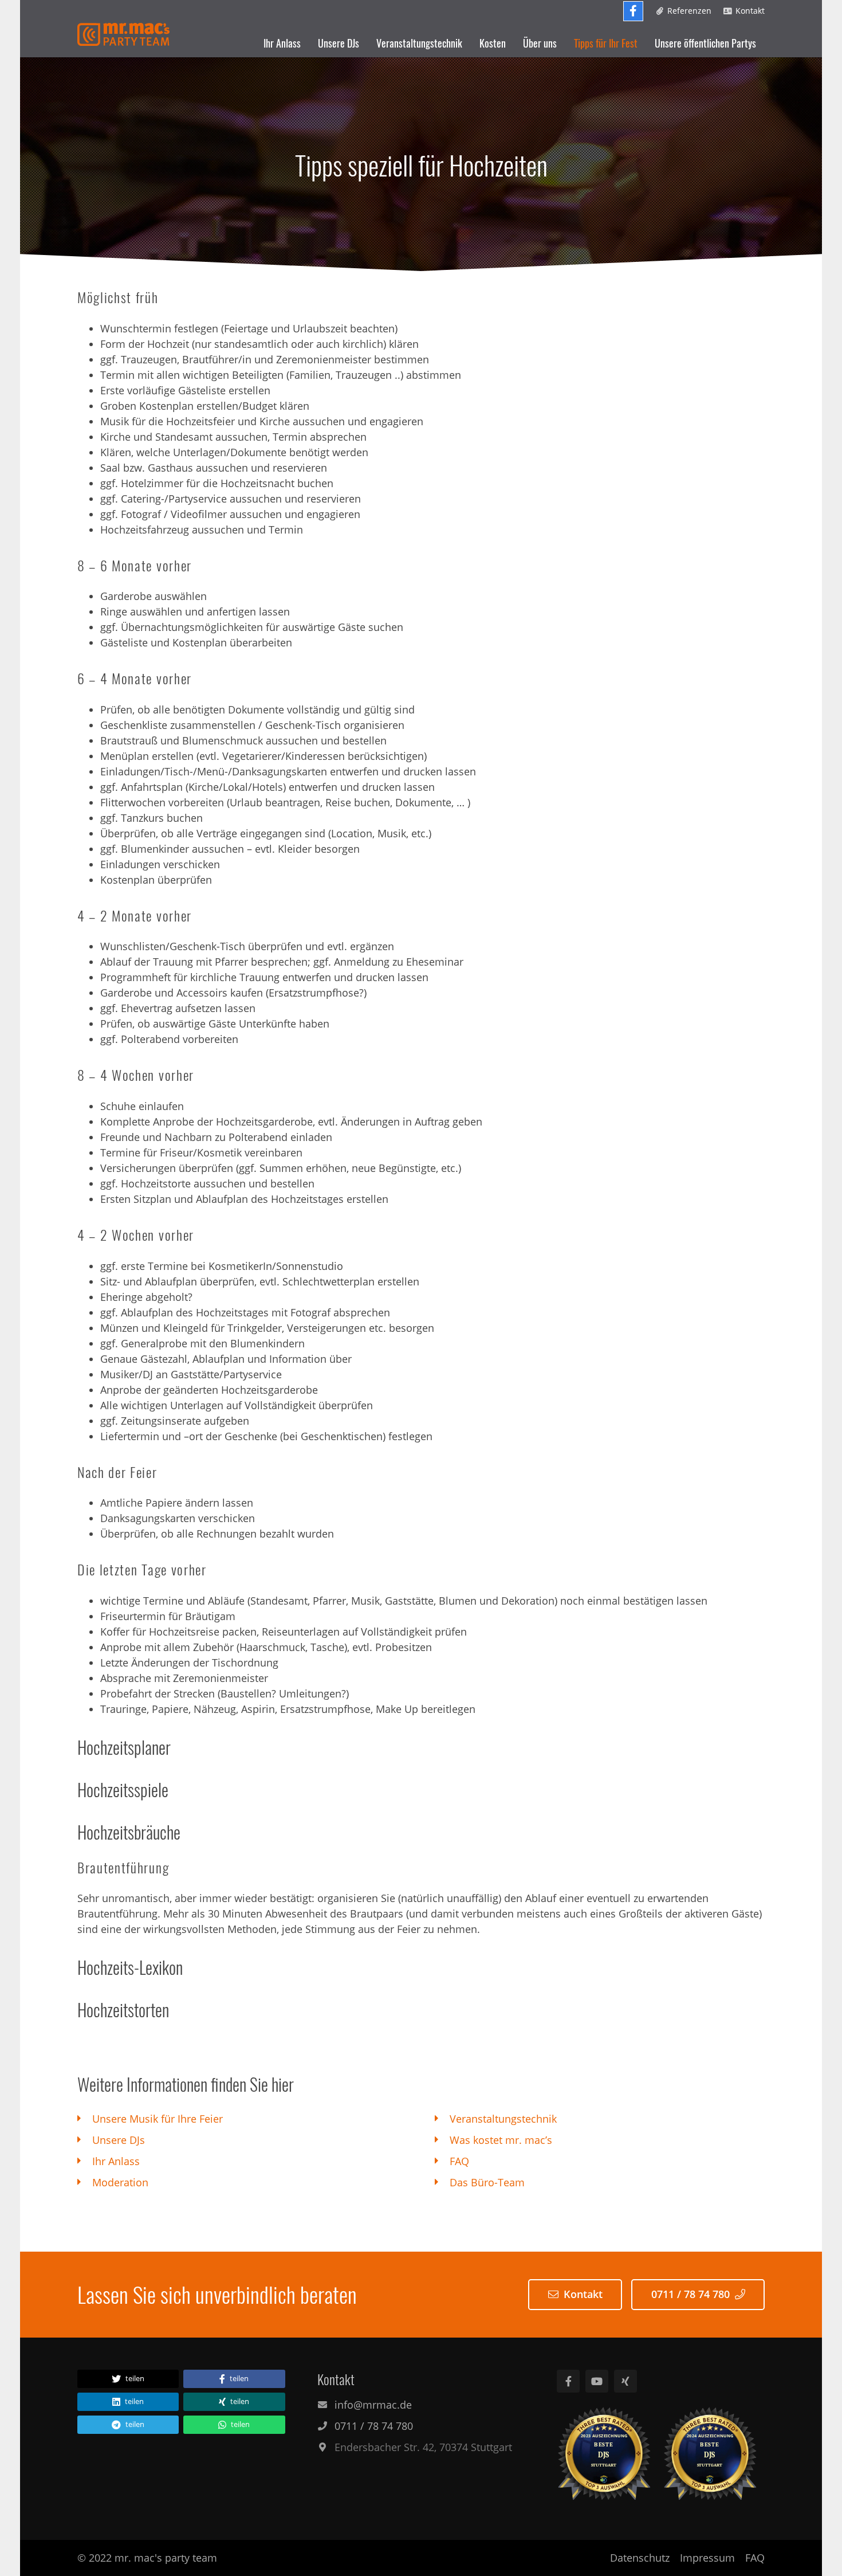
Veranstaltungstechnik (503, 2119)
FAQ (459, 2161)
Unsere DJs (119, 2140)
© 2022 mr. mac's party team (147, 2558)
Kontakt (750, 11)
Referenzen (689, 11)
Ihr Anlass (116, 2161)
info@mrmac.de (373, 2405)
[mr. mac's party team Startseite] (123, 34)
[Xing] (625, 2381)
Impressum (707, 2558)
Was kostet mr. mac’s (501, 2140)
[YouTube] (597, 2381)
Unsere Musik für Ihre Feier (158, 2119)
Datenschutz (640, 2558)
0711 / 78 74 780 (690, 2294)
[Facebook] (633, 11)
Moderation (120, 2182)
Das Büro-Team (487, 2182)
